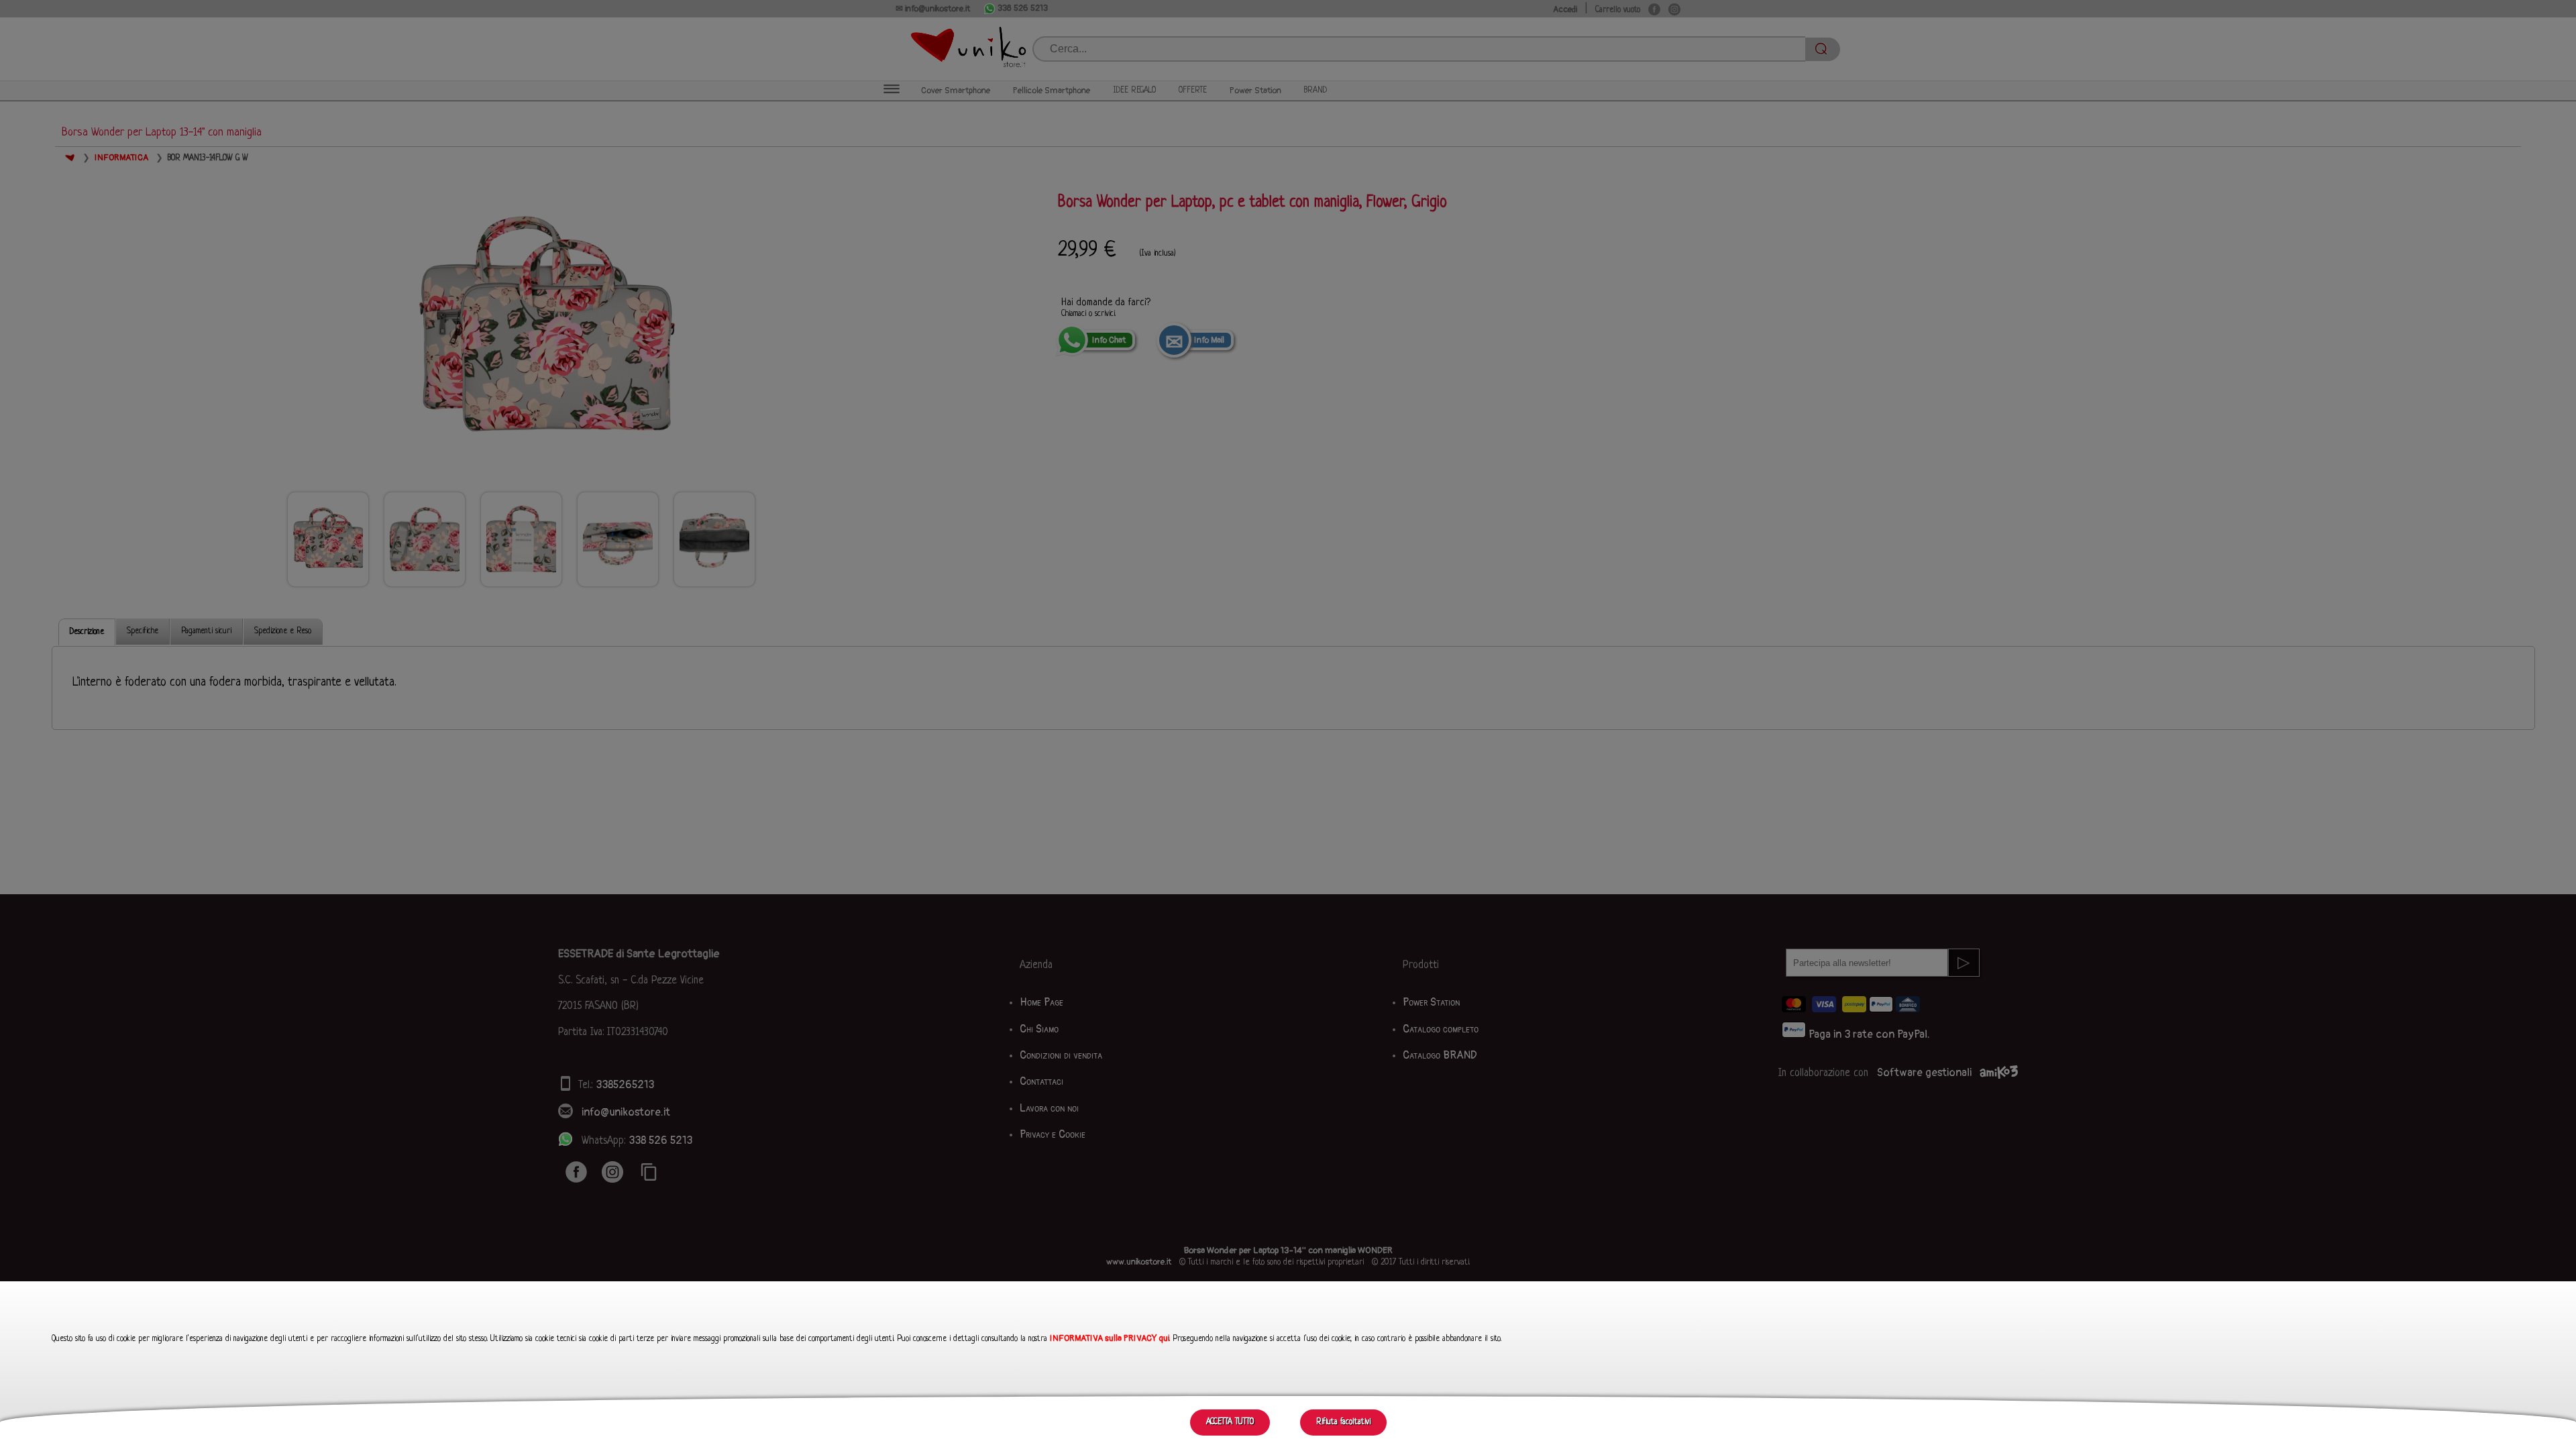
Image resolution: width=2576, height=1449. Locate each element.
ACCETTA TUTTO (1230, 1422)
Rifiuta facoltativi (1343, 1422)
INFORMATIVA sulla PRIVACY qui (1110, 1338)
